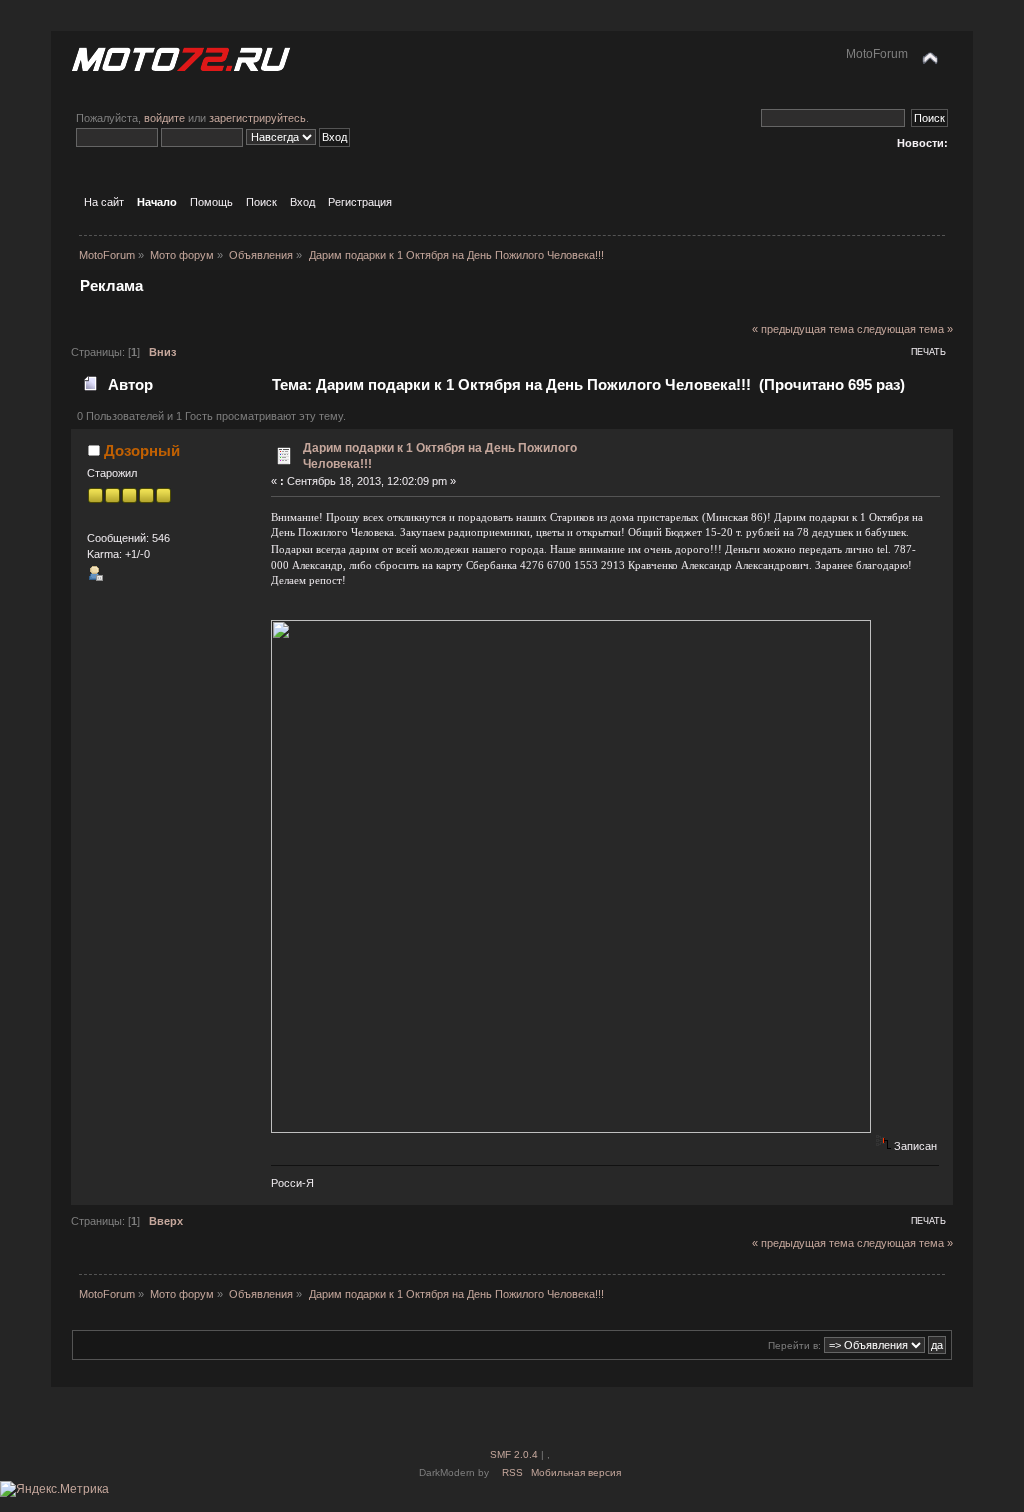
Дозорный (142, 450)
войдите (164, 118)
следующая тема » (905, 329)
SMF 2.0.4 (514, 1454)
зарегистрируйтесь (257, 118)
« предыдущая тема (803, 329)
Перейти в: (794, 1345)
